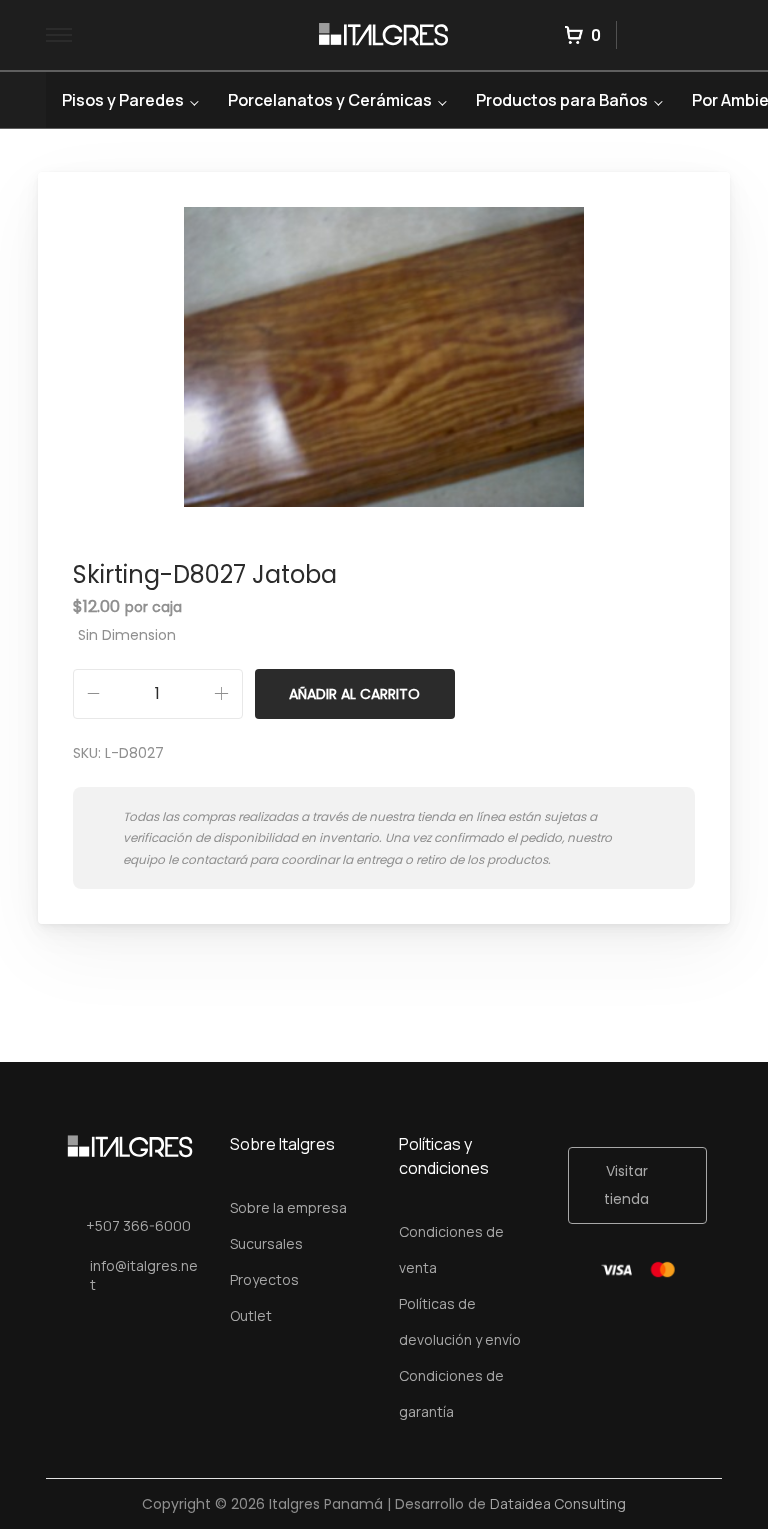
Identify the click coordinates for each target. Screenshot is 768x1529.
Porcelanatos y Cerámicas (330, 100)
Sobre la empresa (288, 1207)
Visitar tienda (626, 1185)
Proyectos (264, 1279)
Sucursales (266, 1243)
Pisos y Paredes (123, 100)
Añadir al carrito (354, 694)
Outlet (251, 1315)
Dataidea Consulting (558, 1503)
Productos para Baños (562, 100)
